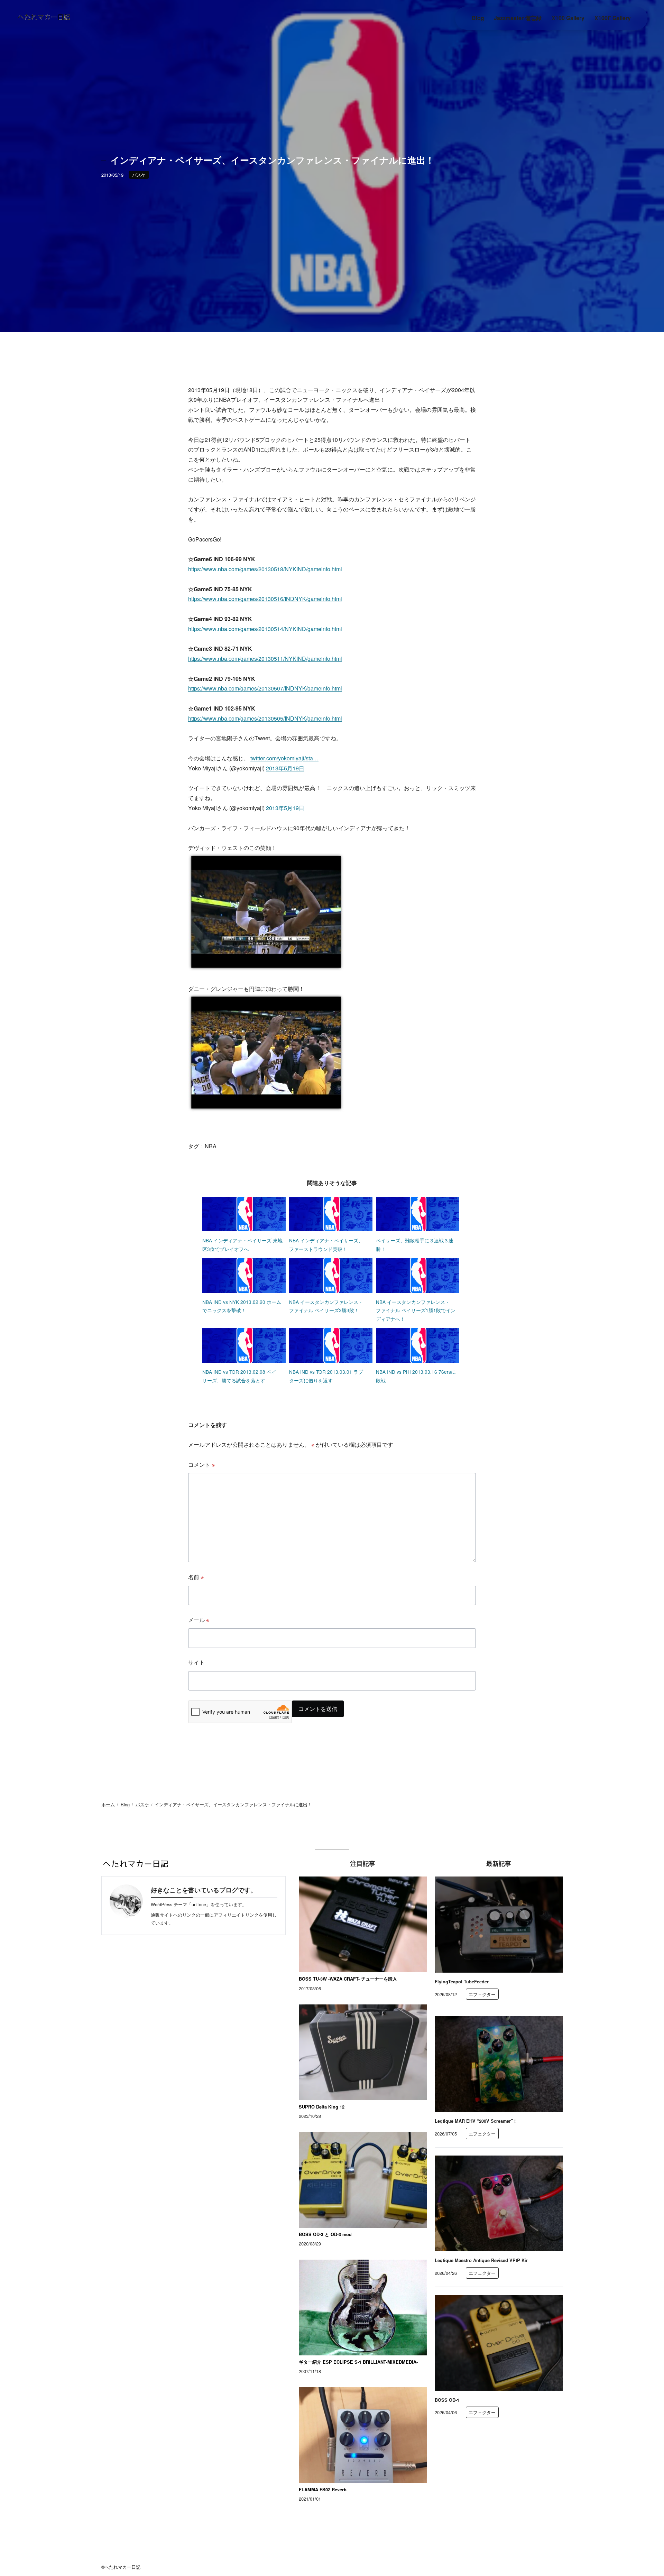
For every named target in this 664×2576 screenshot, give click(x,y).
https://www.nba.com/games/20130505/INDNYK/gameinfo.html (265, 718)
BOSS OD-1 (447, 2400)
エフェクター (482, 1994)
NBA (211, 1146)
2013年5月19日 (285, 768)
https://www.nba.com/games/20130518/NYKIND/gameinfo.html (265, 569)
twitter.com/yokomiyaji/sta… (284, 758)
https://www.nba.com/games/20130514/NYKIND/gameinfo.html (265, 629)
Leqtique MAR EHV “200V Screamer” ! (475, 2121)
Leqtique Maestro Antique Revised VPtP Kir (481, 2260)
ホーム (108, 1804)
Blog (125, 1804)
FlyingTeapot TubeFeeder (462, 1982)
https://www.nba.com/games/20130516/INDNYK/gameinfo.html (265, 599)
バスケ (139, 175)
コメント (201, 1465)
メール (199, 1620)
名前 (196, 1577)
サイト (196, 1662)
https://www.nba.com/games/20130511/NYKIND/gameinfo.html (265, 659)
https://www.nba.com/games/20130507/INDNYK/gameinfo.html (265, 688)
